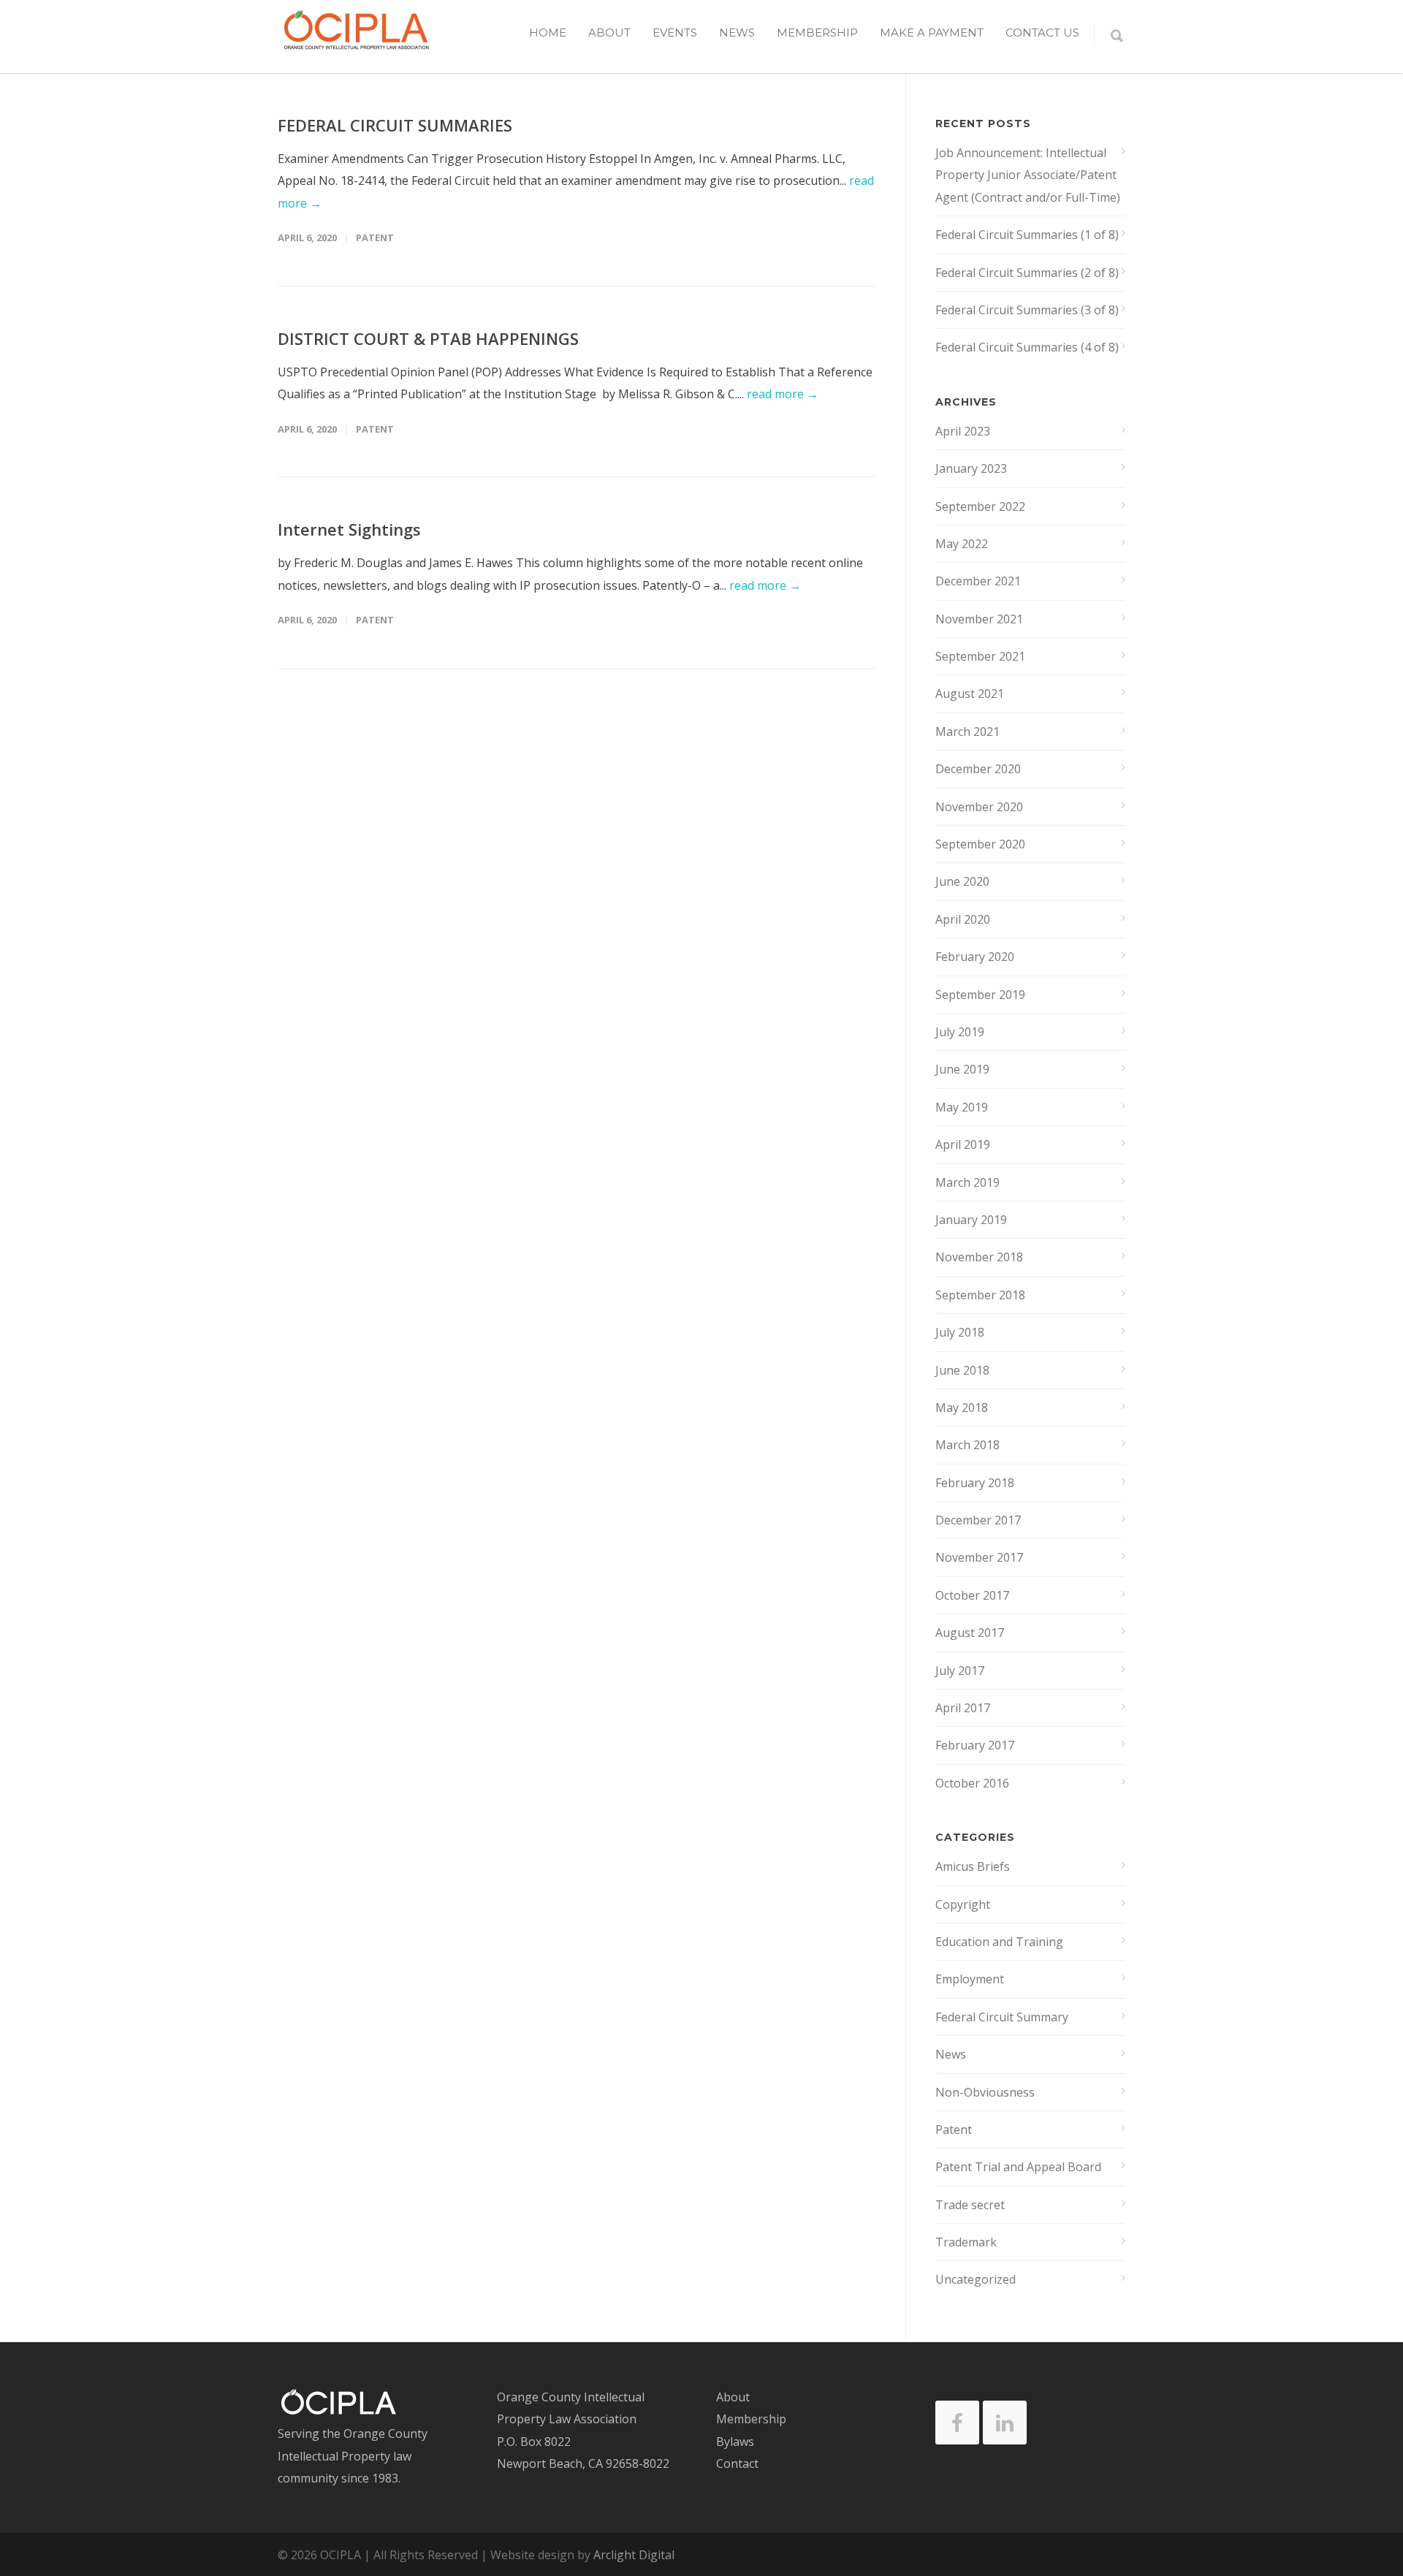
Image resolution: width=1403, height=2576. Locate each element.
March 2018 (967, 1445)
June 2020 (962, 881)
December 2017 (978, 1520)
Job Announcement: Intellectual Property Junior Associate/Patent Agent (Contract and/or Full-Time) (1028, 175)
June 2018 (962, 1370)
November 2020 (979, 807)
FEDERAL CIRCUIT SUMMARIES (395, 125)
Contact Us (1042, 33)
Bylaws (735, 2442)
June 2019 (962, 1069)
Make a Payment (932, 33)
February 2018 (975, 1483)
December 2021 (978, 581)
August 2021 (970, 694)
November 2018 (979, 1257)
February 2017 (975, 1745)
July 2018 (960, 1332)
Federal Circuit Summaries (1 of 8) (1027, 235)
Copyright (963, 1904)
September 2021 (980, 656)
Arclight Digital (634, 2555)
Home (548, 33)
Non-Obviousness (985, 2092)
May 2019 (962, 1107)
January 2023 (971, 468)
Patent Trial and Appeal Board (1018, 2167)
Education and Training (999, 1942)
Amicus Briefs (973, 1866)
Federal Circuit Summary (1002, 2017)
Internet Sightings (349, 529)
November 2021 (979, 619)
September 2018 (980, 1295)
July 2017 (960, 1671)
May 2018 (962, 1407)
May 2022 (962, 544)
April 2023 (963, 431)
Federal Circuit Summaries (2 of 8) (1027, 273)
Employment (970, 1979)
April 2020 (963, 919)
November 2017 (979, 1557)
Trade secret (970, 2205)
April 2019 (963, 1144)
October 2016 (972, 1783)
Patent (375, 238)
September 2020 (980, 844)
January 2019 (971, 1220)
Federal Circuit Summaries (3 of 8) (1027, 310)
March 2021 (967, 732)
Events (675, 33)
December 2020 (978, 769)
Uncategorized (976, 2279)
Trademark (966, 2242)
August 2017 (970, 1633)
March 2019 (967, 1182)
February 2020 (975, 957)
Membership (817, 33)
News (737, 33)
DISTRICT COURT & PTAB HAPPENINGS (428, 338)
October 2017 (972, 1595)
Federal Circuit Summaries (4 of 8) (1027, 347)
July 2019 (960, 1032)
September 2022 (980, 506)
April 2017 (963, 1708)
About (733, 2397)
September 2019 (980, 995)
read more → (783, 394)
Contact (737, 2463)
